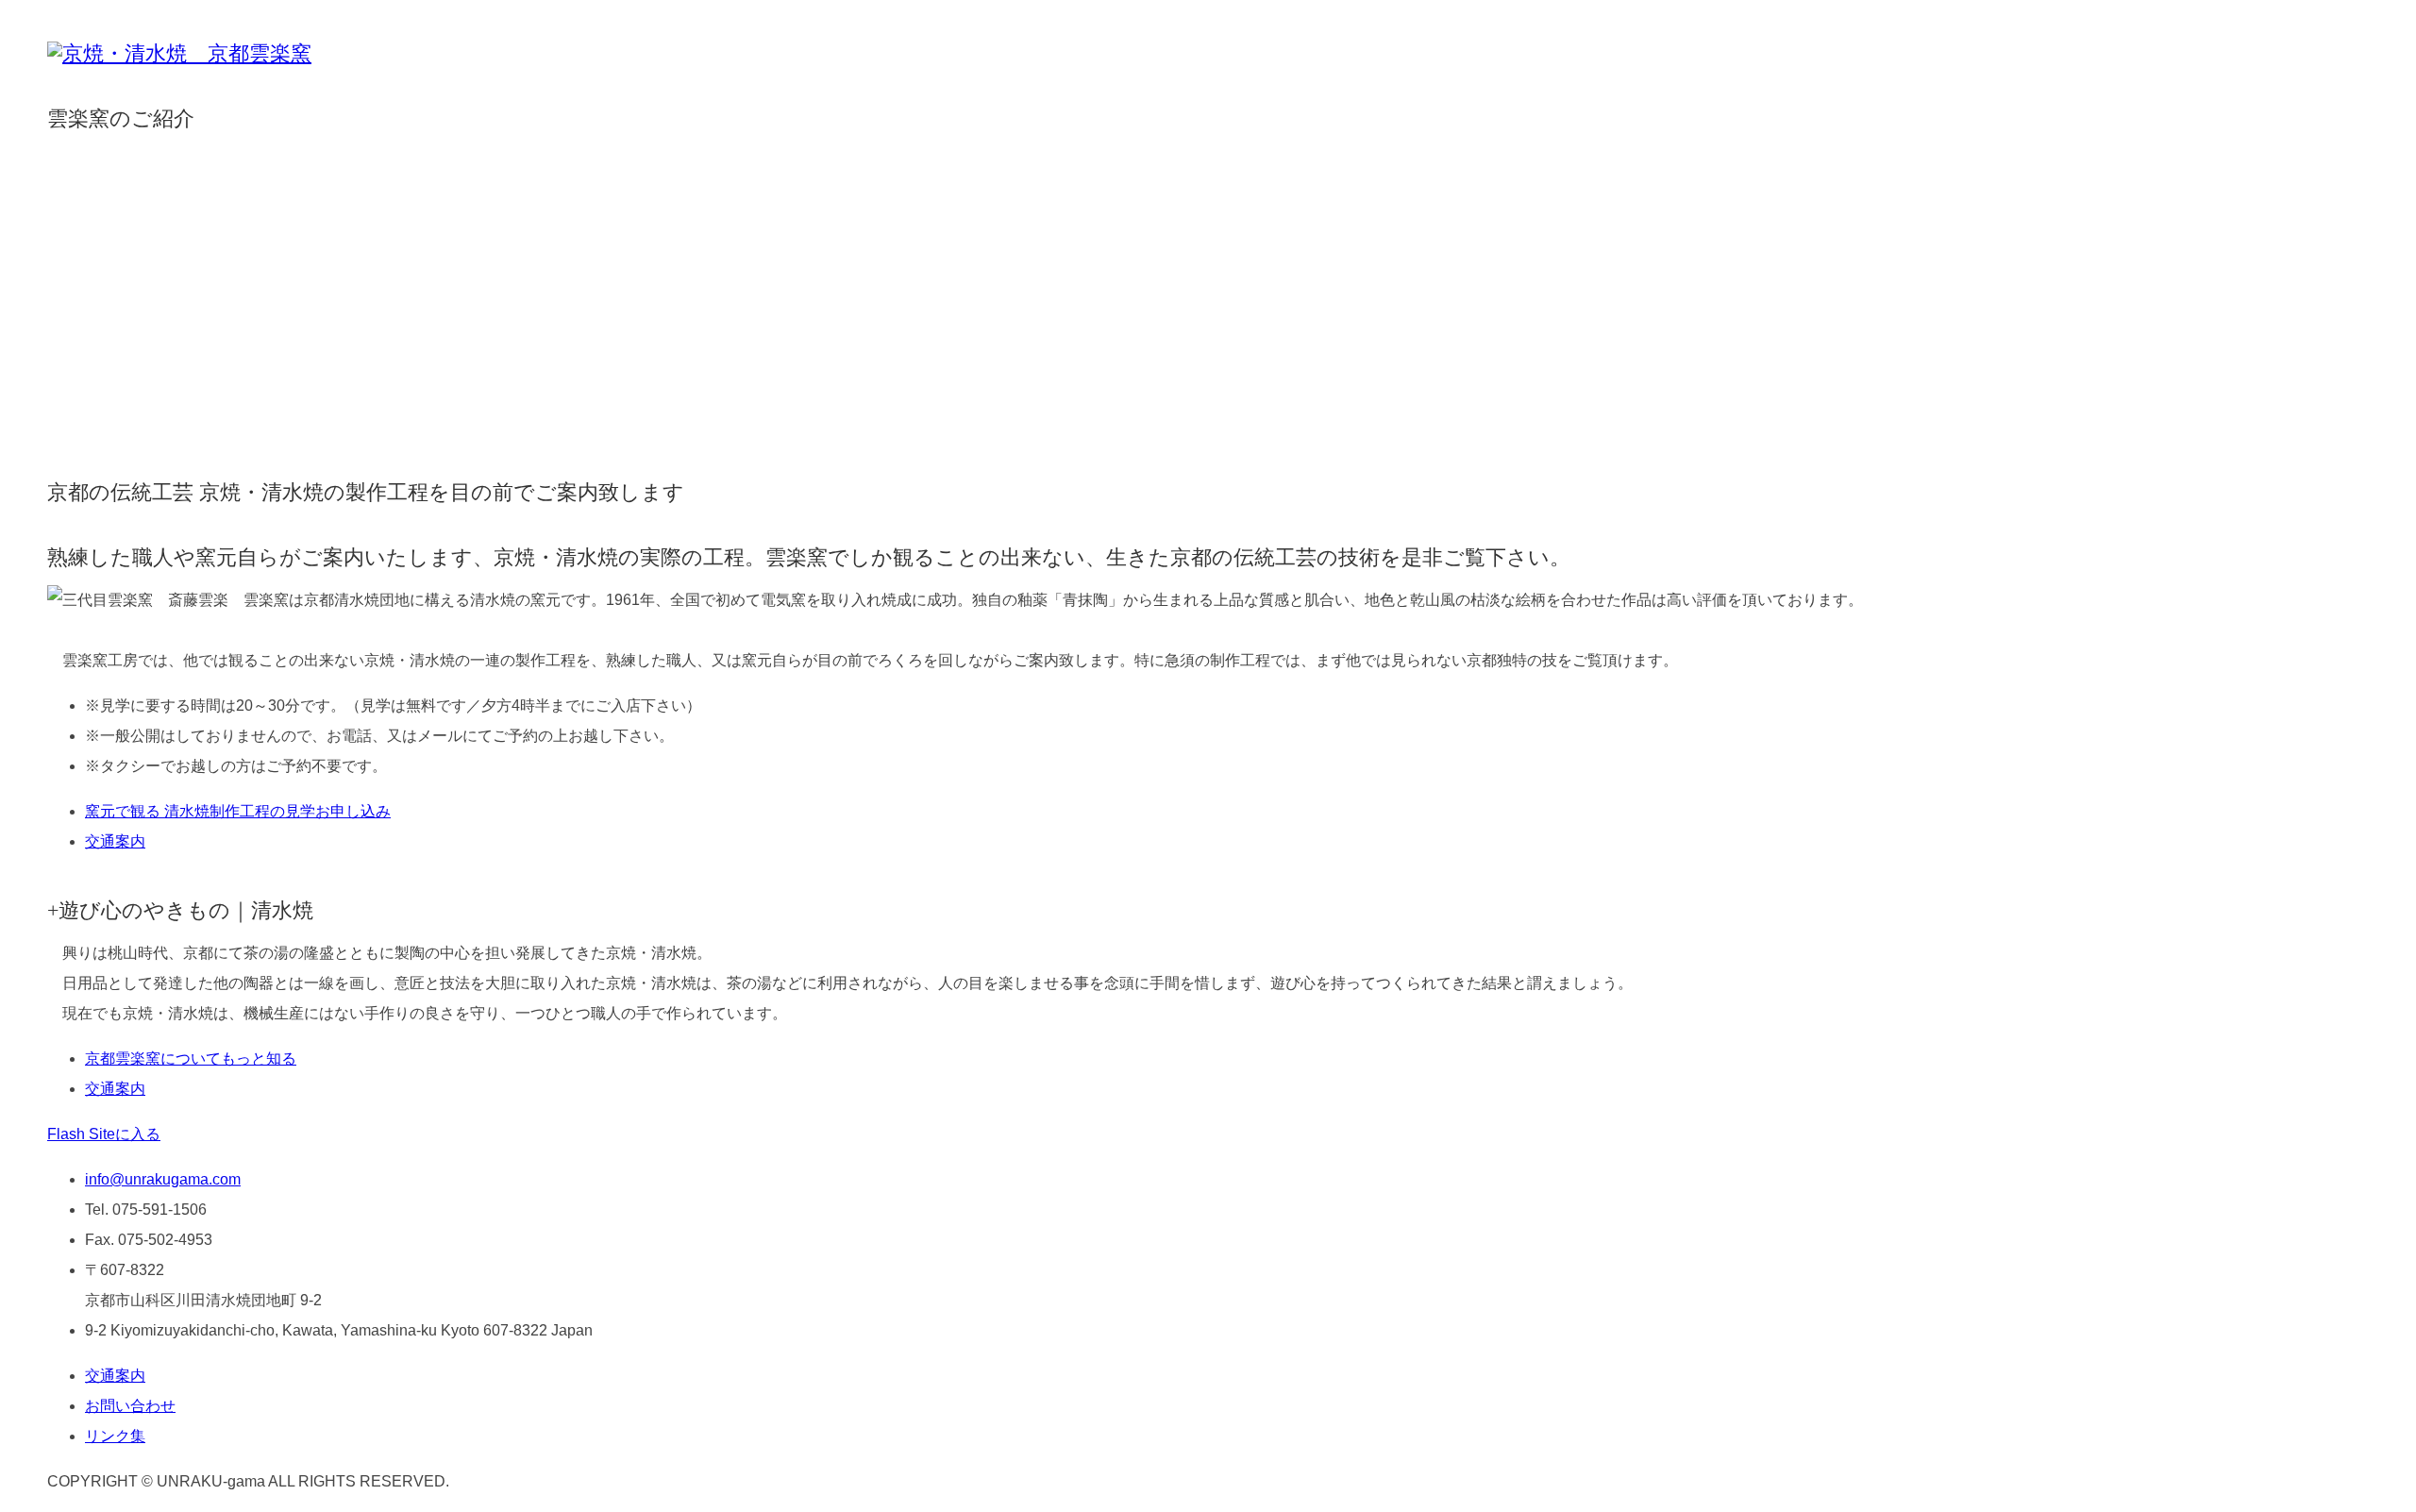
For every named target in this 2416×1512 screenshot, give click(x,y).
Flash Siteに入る (104, 1134)
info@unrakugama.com (163, 1179)
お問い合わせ (130, 1406)
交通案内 (115, 841)
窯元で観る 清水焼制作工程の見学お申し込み (238, 811)
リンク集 (115, 1436)
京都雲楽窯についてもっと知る (191, 1058)
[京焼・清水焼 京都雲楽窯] (179, 54)
